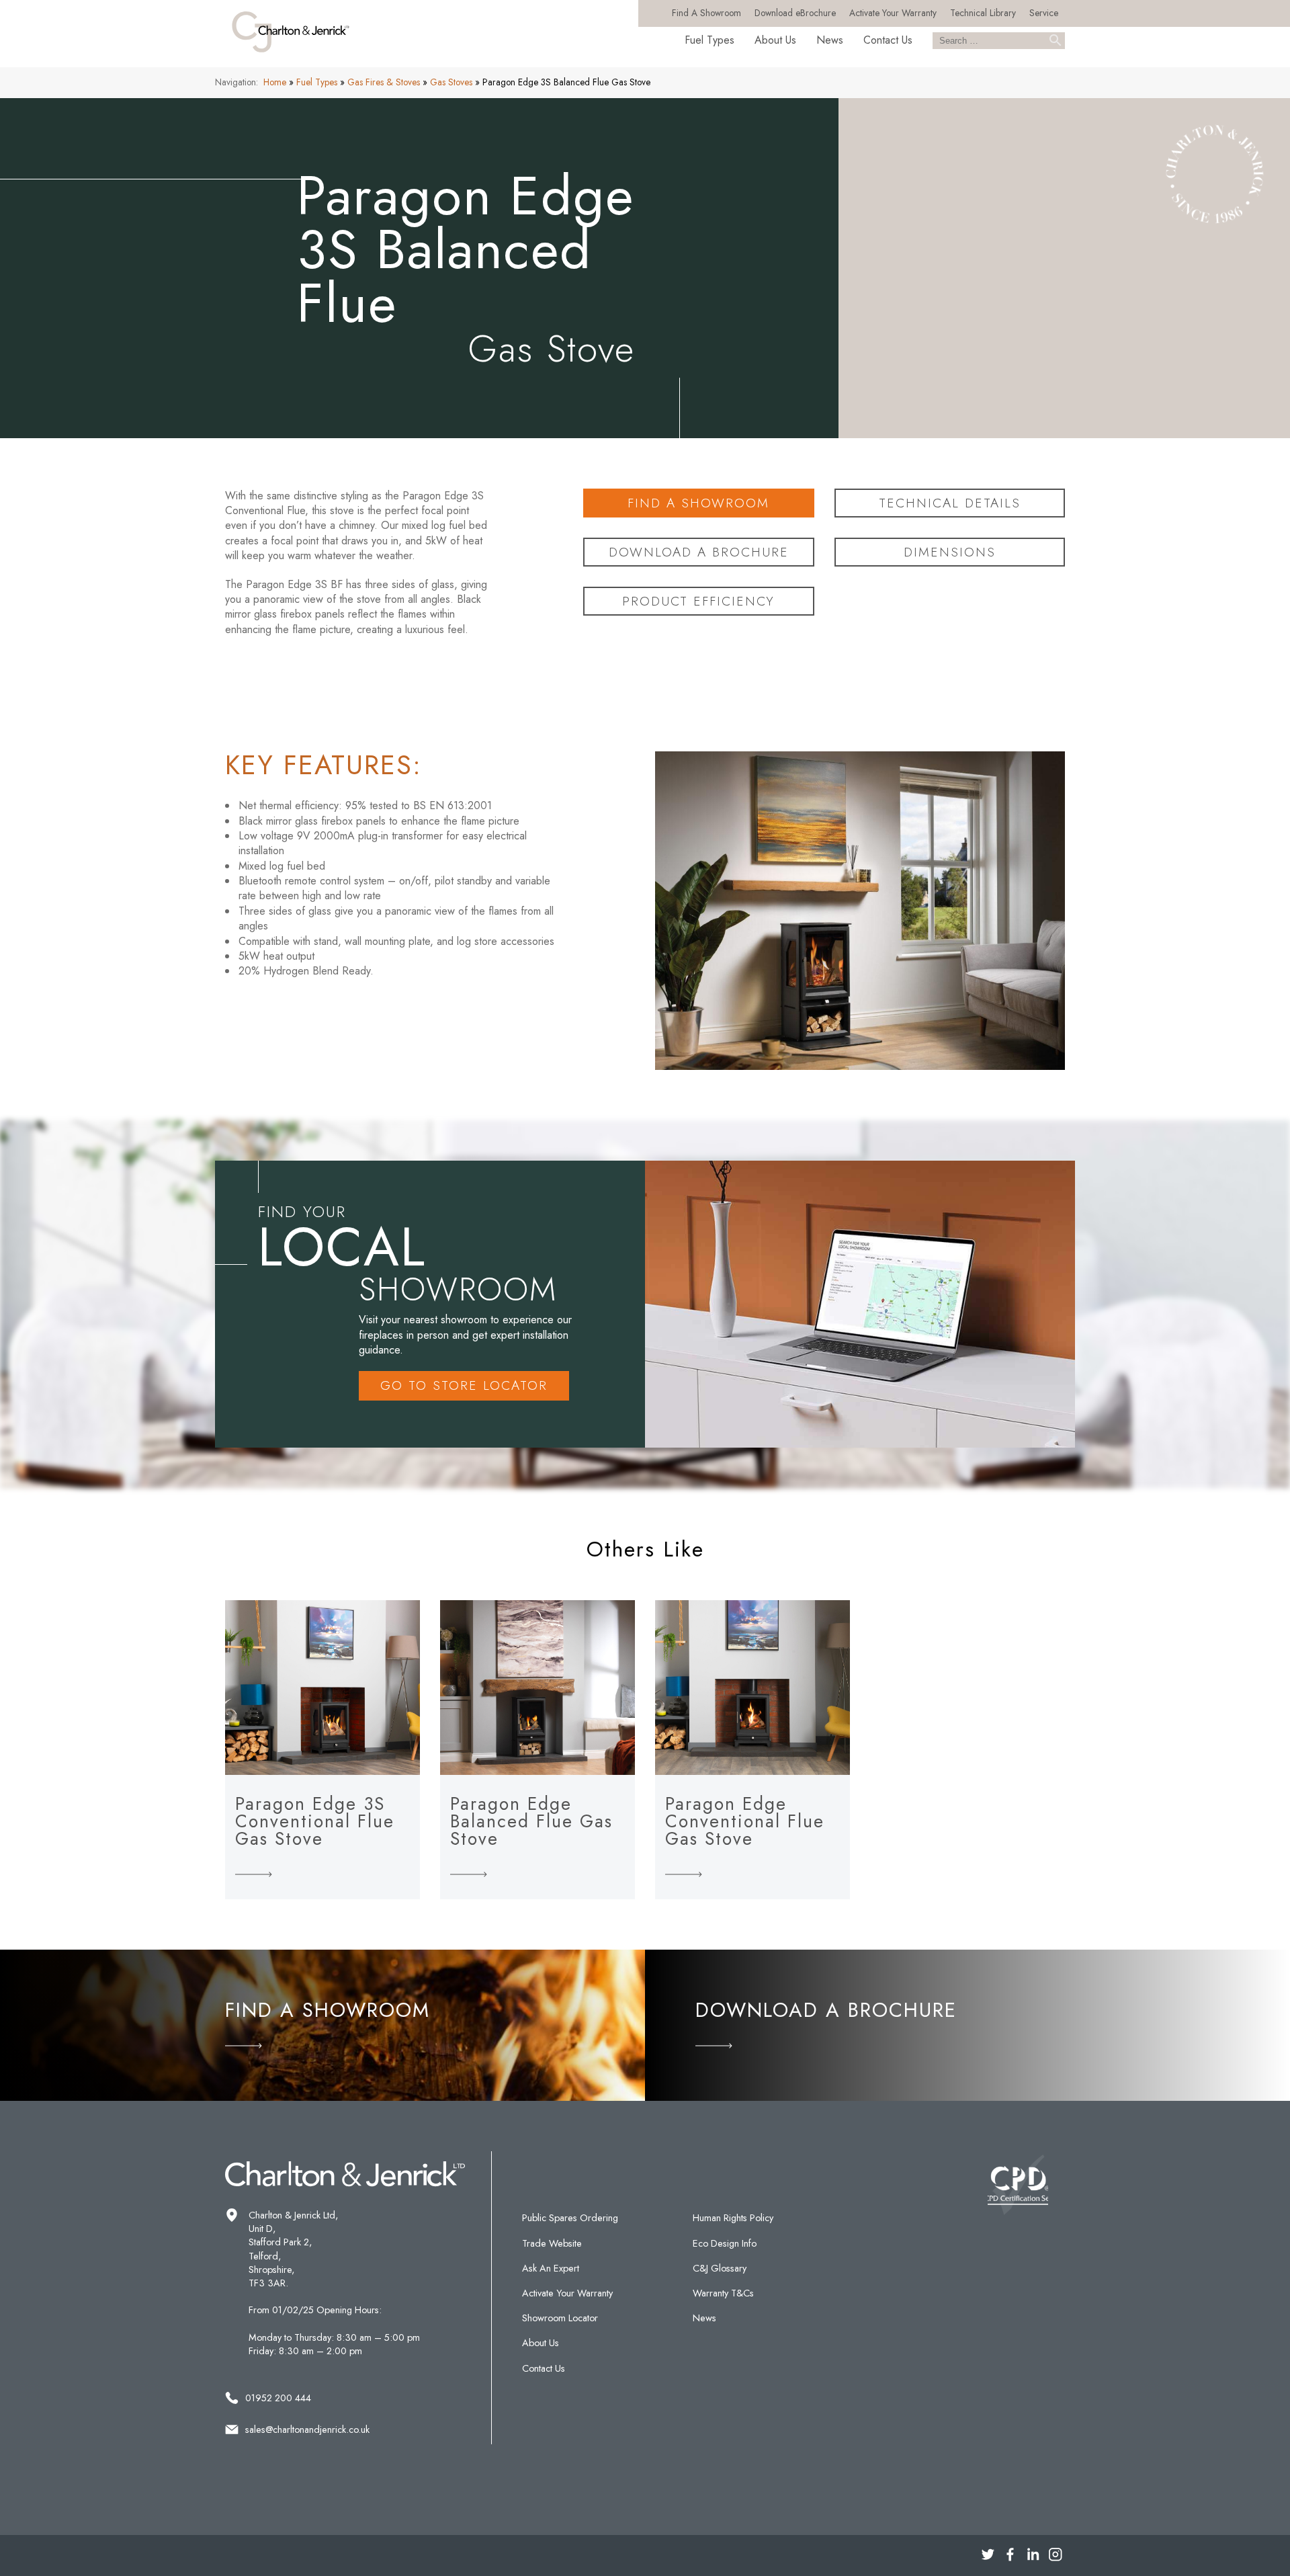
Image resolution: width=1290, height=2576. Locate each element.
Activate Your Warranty (893, 13)
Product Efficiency (698, 601)
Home (275, 82)
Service (1044, 13)
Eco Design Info (725, 2243)
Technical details (950, 503)
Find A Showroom (706, 13)
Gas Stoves (451, 82)
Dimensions (950, 552)
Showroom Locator (560, 2318)
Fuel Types (709, 40)
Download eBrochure (795, 13)
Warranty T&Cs (723, 2293)
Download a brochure (699, 552)
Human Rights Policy (733, 2218)
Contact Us (888, 40)
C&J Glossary (720, 2268)
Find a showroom (698, 503)
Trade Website (552, 2243)
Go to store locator (464, 1385)
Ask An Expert (551, 2268)
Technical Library (983, 13)
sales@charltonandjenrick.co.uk (307, 2429)
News (830, 40)
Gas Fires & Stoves (384, 82)
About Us (775, 40)
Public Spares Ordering (570, 2218)
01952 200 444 (278, 2398)
